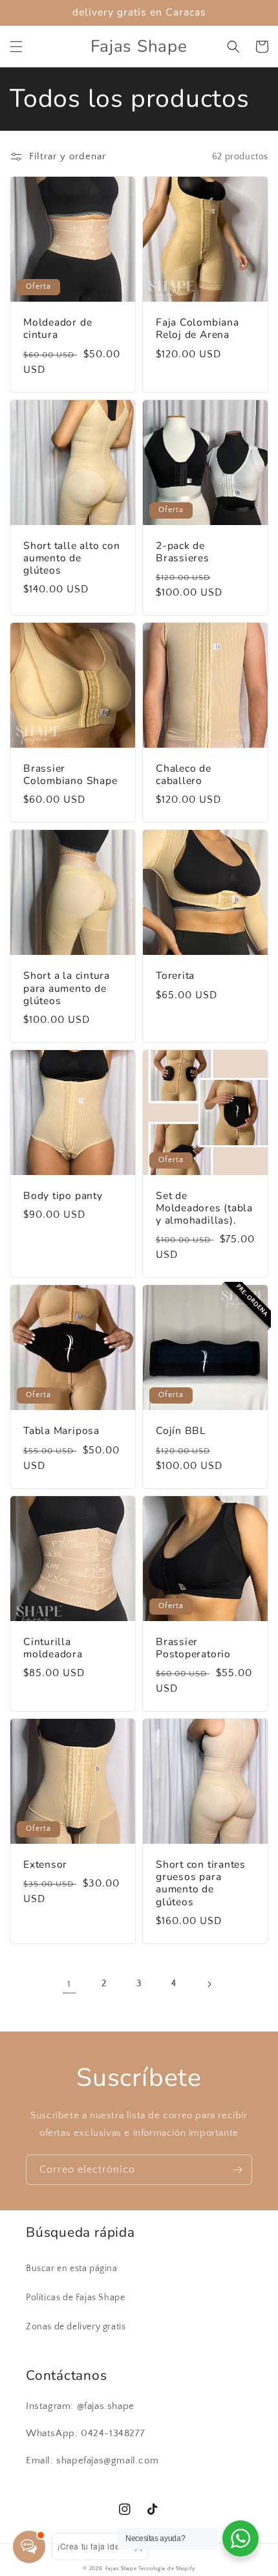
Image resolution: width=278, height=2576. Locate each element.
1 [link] (69, 1984)
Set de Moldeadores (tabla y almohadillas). (204, 1209)
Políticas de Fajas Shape (75, 2298)
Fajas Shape (121, 2569)
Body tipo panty (63, 1196)
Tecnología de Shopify (167, 2569)
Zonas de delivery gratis (76, 2327)
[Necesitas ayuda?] (241, 2538)
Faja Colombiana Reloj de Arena (198, 329)
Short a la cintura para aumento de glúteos (67, 989)
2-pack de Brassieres (183, 552)
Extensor (45, 1865)
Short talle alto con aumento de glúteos (72, 559)
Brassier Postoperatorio (193, 1648)
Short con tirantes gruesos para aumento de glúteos (201, 1884)
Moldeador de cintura (58, 329)
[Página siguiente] (209, 1984)
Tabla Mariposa (61, 1431)
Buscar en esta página (72, 2268)
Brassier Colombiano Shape (70, 775)
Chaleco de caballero (184, 775)
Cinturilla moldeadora (53, 1648)
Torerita (175, 976)
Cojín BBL (181, 1431)
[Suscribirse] (237, 2170)
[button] (16, 47)
